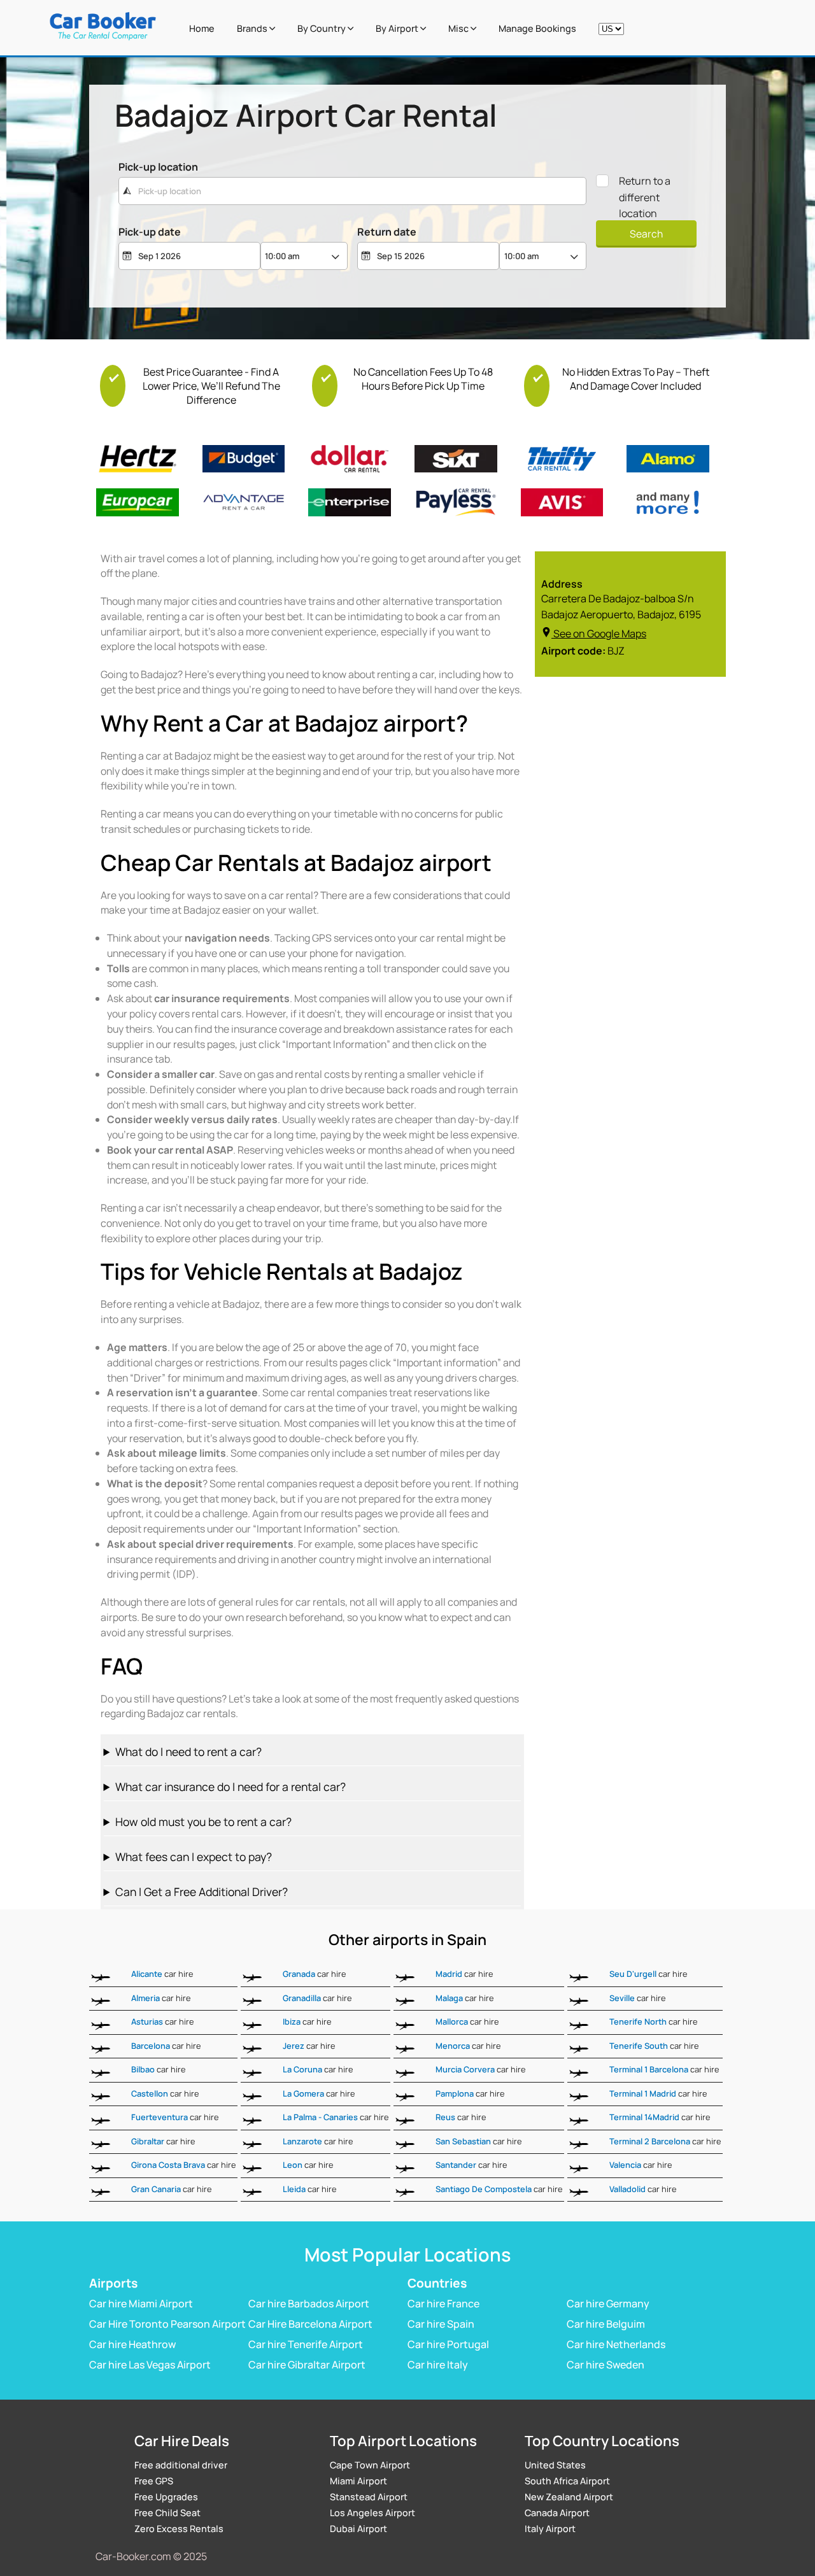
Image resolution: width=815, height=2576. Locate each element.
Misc (459, 28)
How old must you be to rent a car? (203, 1822)
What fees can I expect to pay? (194, 1857)
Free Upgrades (166, 2497)
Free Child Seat (167, 2513)
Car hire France (443, 2303)
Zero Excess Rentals (179, 2529)
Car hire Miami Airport (141, 2303)
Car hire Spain (441, 2323)
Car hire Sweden (606, 2364)
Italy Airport (550, 2529)
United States (555, 2465)
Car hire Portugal (448, 2344)
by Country (322, 28)
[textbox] (352, 191)
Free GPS (154, 2481)
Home (202, 28)
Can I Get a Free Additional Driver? (202, 1892)
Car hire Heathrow (132, 2344)
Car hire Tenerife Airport (306, 2344)
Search (646, 234)
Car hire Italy (438, 2364)
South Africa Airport (567, 2481)
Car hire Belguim (606, 2323)
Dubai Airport (358, 2529)
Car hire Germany (608, 2303)
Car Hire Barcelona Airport (310, 2323)
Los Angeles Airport (372, 2513)
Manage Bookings (537, 28)
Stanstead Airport (369, 2497)
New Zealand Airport (569, 2497)
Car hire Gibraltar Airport (307, 2364)
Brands (253, 28)
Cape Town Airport (370, 2465)
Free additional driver (181, 2465)
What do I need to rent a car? (188, 1752)
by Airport (398, 28)
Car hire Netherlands (616, 2344)
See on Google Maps (600, 633)
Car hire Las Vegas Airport (150, 2364)
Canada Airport (557, 2513)
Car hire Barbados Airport (309, 2303)
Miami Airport (358, 2481)
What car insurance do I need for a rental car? (230, 1787)
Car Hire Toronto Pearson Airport (167, 2323)
